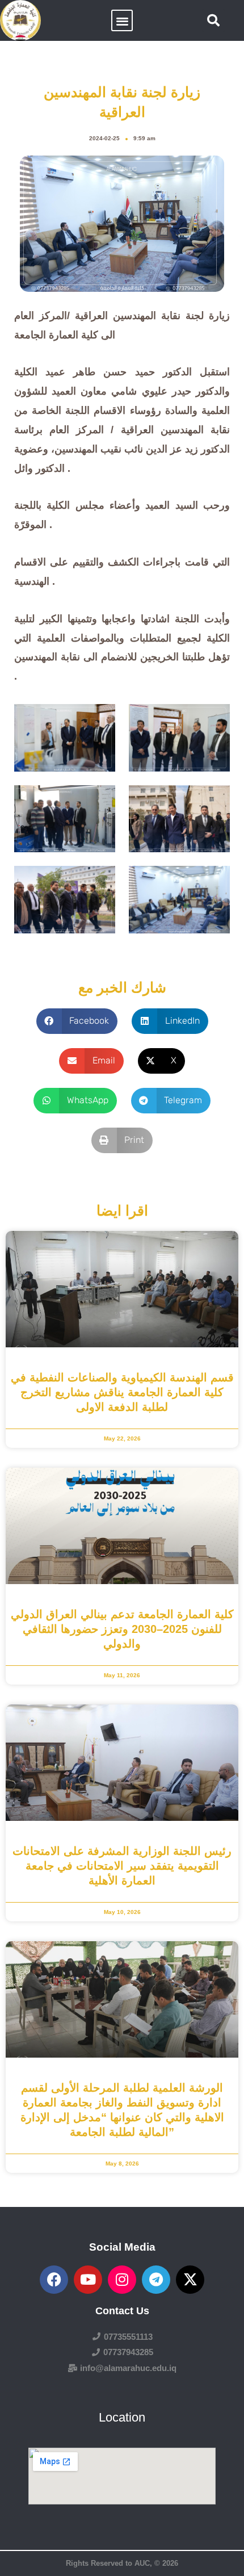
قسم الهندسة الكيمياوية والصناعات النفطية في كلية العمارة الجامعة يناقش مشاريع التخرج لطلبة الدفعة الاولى (122, 1392)
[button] (122, 21)
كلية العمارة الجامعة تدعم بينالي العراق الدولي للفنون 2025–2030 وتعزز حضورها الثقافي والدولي (122, 1629)
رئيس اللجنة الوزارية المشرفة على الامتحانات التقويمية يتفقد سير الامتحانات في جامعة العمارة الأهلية (122, 1866)
